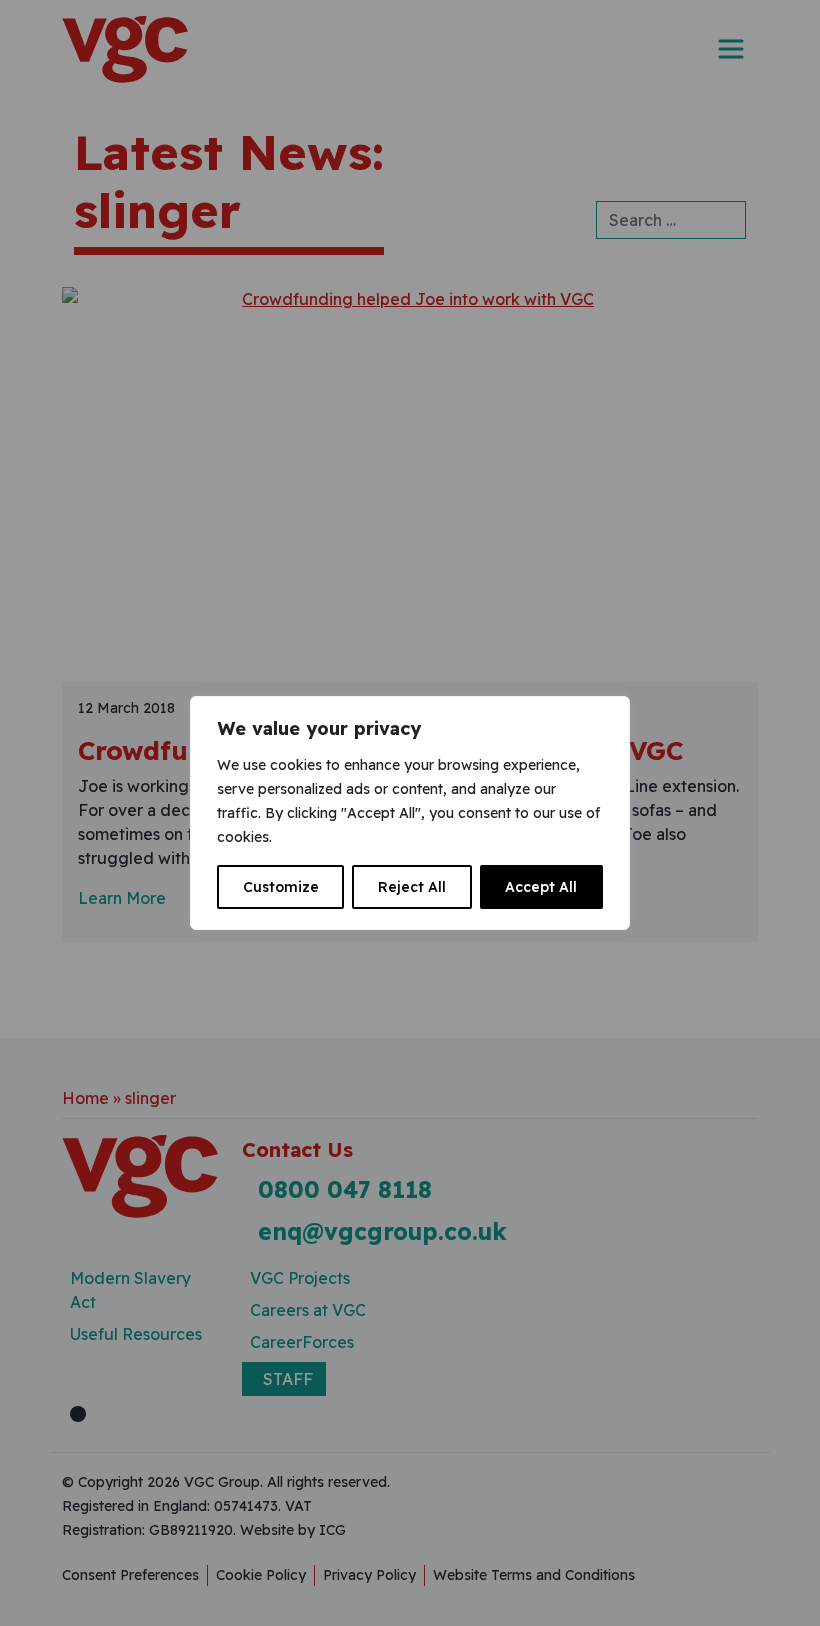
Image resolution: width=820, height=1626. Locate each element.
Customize (281, 887)
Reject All (412, 887)
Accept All (541, 887)
